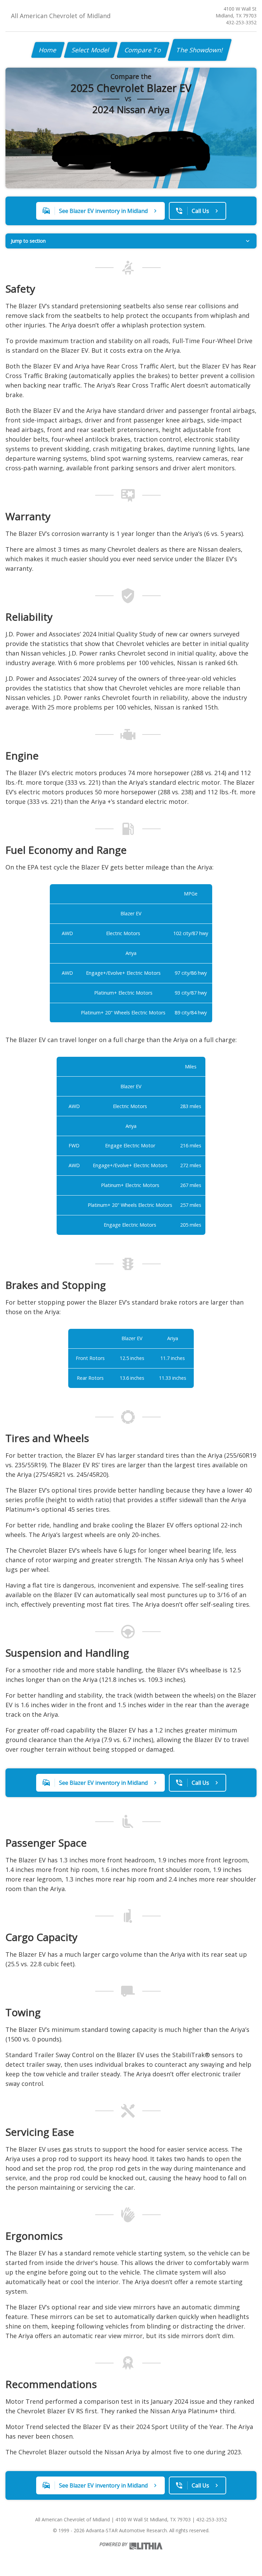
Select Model (91, 50)
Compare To (143, 50)
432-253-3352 (241, 22)
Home (48, 50)
